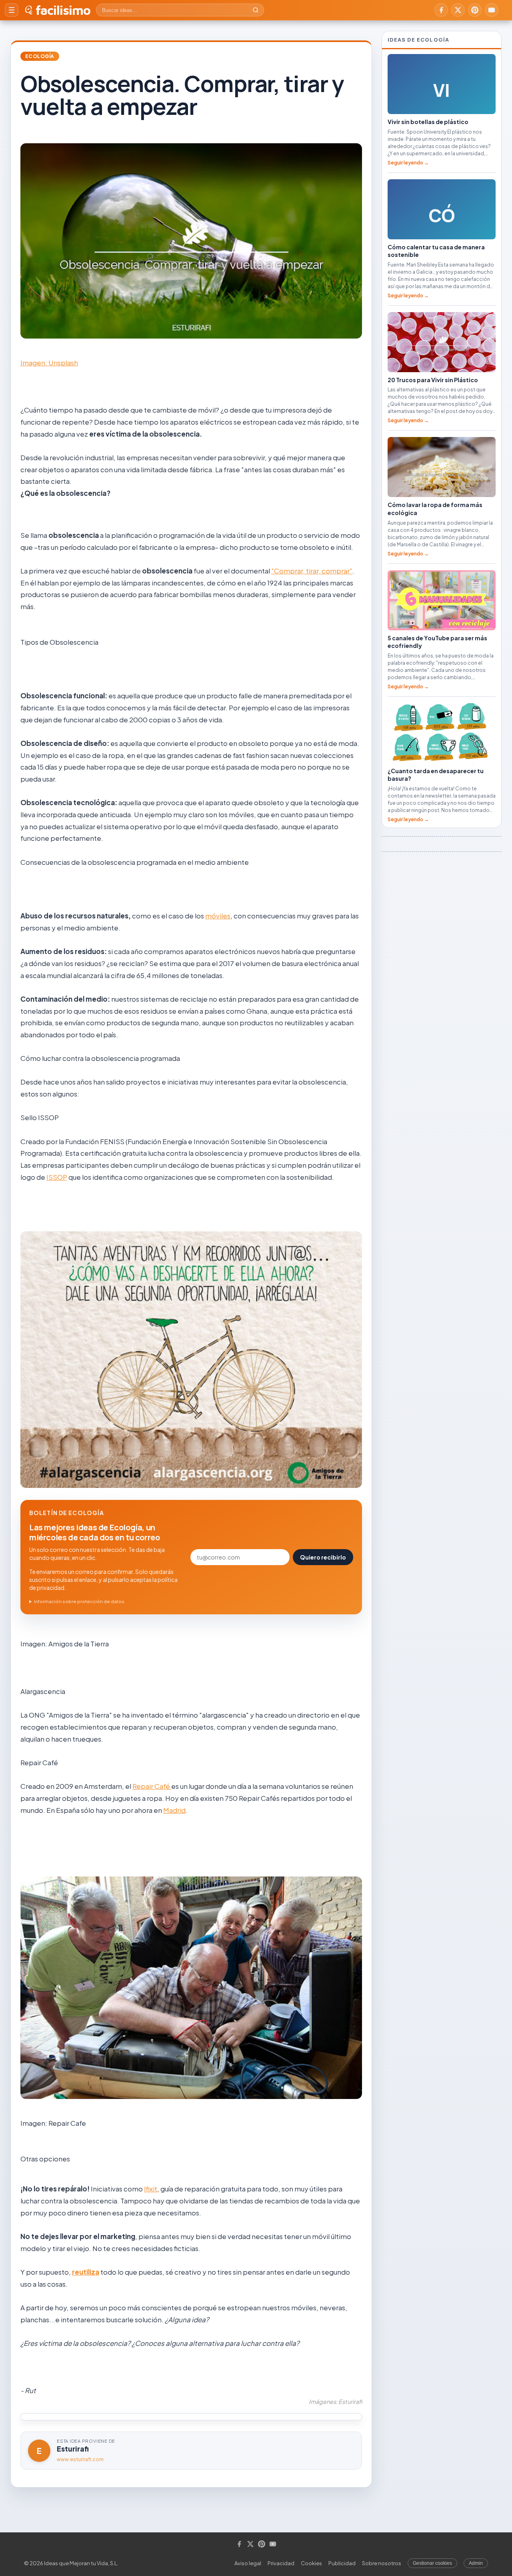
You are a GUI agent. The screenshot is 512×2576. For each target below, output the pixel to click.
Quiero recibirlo (323, 1557)
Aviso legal (248, 2563)
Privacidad (281, 2563)
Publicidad (342, 2563)
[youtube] (492, 10)
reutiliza (86, 2272)
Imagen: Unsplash (49, 363)
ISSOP (57, 1177)
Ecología (40, 56)
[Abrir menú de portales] (12, 10)
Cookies (311, 2563)
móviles (218, 916)
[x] (458, 10)
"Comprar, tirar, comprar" (312, 571)
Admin (476, 2563)
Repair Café (152, 1786)
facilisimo (63, 10)
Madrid (174, 1810)
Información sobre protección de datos (79, 1601)
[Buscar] (256, 10)
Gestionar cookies (432, 2563)
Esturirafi (73, 2449)
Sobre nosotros (382, 2563)
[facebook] (441, 10)
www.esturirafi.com (80, 2459)
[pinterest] (475, 10)
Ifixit (151, 2189)
